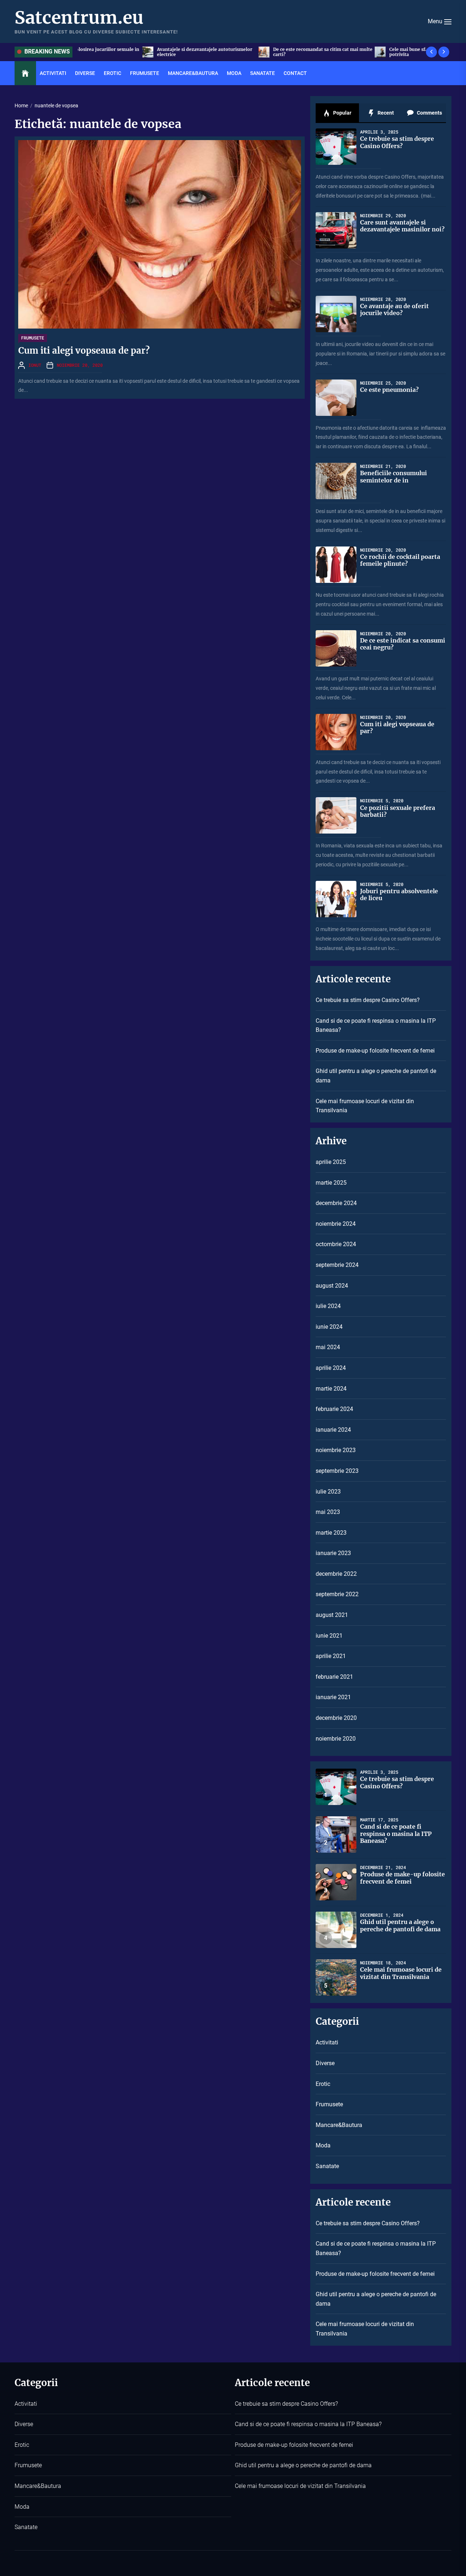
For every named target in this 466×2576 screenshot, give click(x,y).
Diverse (85, 73)
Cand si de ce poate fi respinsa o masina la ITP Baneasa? (376, 1025)
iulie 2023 (328, 1492)
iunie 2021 (329, 1636)
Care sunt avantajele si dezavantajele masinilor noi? (402, 226)
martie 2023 (331, 1533)
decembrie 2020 (336, 1718)
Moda (234, 73)
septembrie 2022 (337, 1594)
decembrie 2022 (336, 1574)
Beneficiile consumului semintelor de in (394, 476)
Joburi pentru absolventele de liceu (399, 895)
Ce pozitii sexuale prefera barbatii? (398, 811)
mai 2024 (328, 1347)
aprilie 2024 (331, 1368)
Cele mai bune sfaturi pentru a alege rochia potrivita (306, 52)
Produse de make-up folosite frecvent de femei (375, 1051)
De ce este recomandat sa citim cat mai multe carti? (192, 52)
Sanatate (262, 73)
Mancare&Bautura (193, 73)
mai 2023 (328, 1512)
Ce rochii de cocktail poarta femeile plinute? (400, 560)
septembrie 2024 (337, 1265)
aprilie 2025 (331, 1162)
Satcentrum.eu (79, 18)
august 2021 (332, 1615)
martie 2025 (331, 1183)
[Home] (25, 73)
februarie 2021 (334, 1677)
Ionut (35, 365)
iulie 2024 (328, 1306)
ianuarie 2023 (333, 1553)
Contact (295, 73)
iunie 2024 (329, 1327)
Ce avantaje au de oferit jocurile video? (394, 309)
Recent (385, 113)
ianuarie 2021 (333, 1697)
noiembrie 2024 (336, 1224)
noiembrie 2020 (336, 1739)
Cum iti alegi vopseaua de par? (84, 351)
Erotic (112, 73)
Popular (342, 113)
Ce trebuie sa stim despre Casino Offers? (419, 52)
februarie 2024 (334, 1409)
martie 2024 (331, 1389)
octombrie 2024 (336, 1244)
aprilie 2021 (331, 1656)
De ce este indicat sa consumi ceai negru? (403, 644)
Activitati (53, 73)
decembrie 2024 (336, 1203)
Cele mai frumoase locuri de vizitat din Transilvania (365, 1106)
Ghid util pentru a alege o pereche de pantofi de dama (376, 1076)
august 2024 (332, 1286)
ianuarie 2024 (333, 1430)
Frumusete (145, 73)
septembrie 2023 (337, 1471)
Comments (429, 113)
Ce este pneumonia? (389, 390)
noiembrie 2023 (336, 1450)
